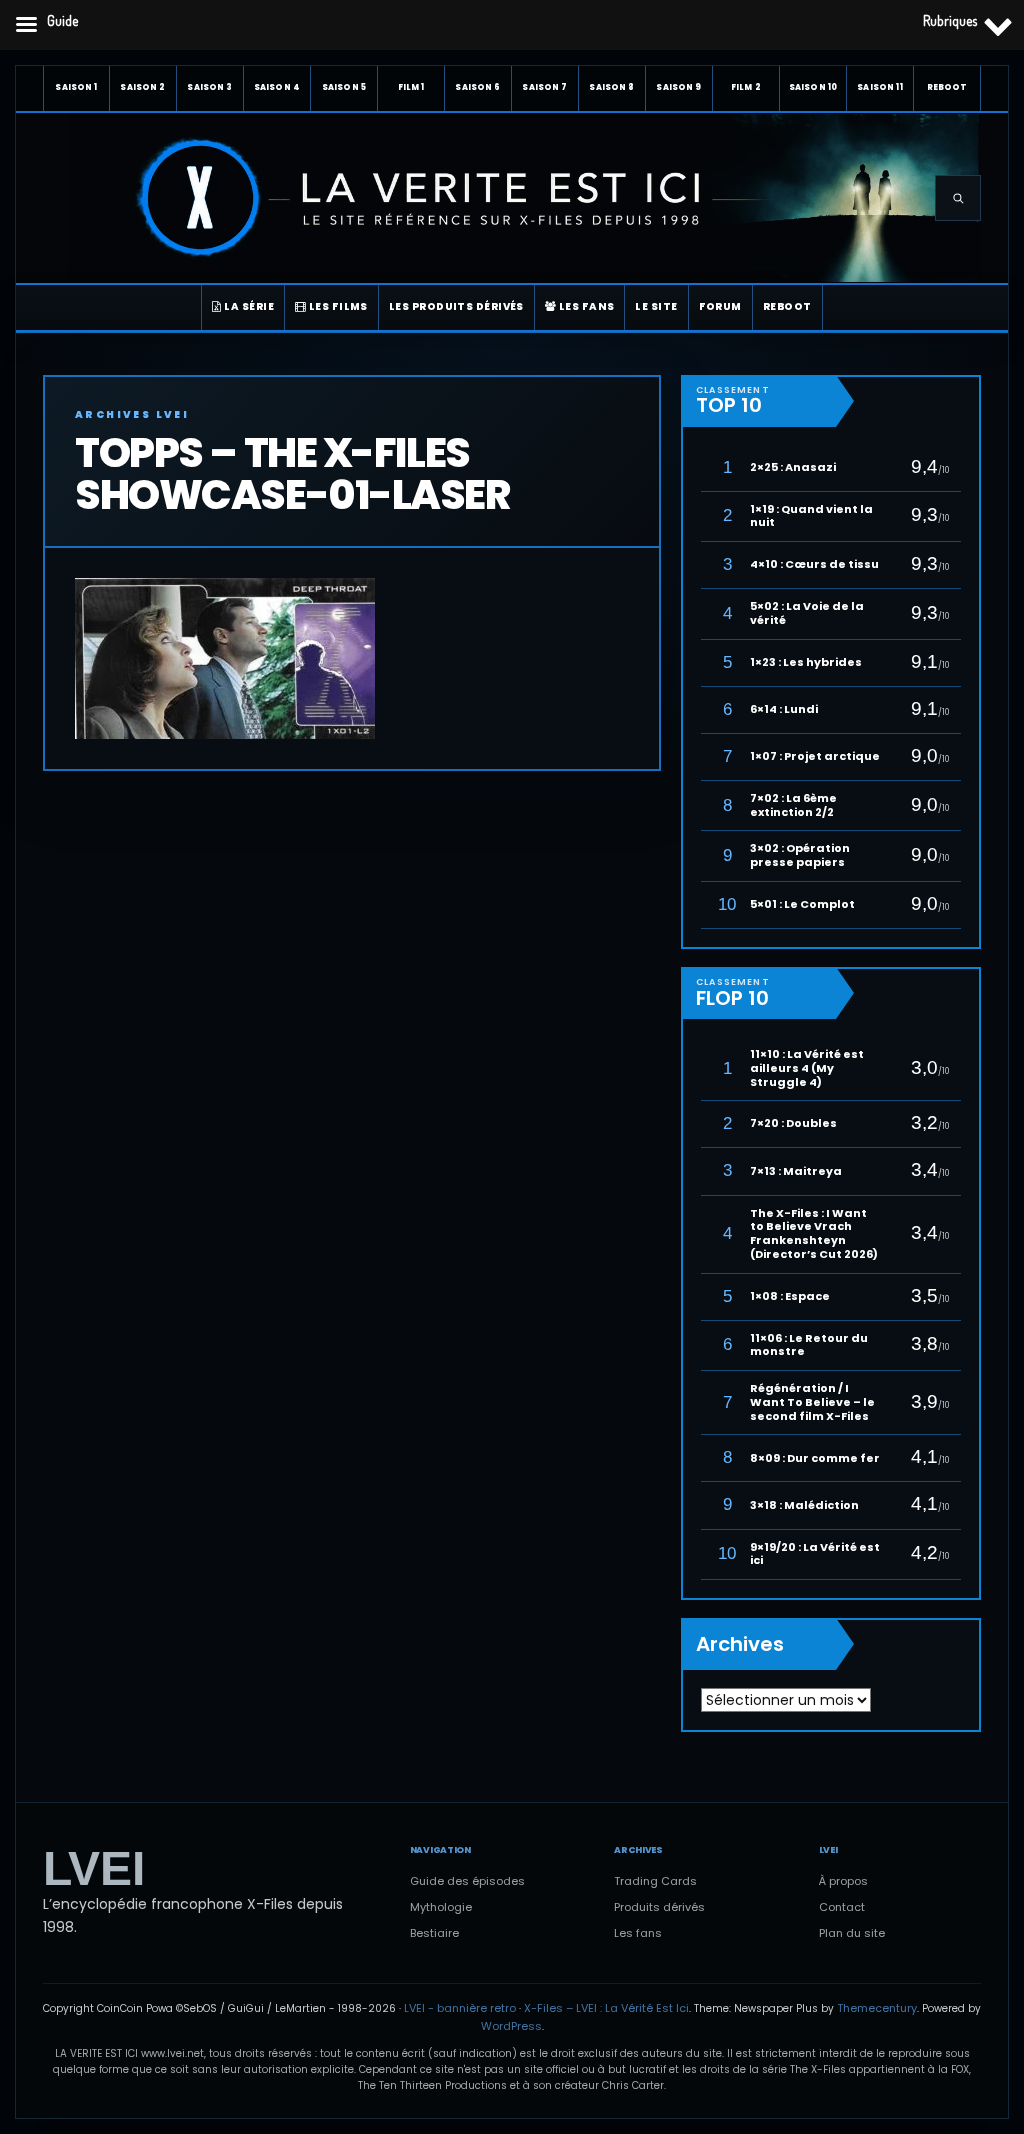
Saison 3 (209, 87)
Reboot (947, 87)
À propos (843, 1881)
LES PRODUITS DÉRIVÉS (456, 306)
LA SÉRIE (248, 306)
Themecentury (877, 2008)
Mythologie (441, 1907)
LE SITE (656, 306)
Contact (842, 1907)
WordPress (511, 2026)
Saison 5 (344, 87)
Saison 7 (544, 87)
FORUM (720, 306)
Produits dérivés (659, 1907)
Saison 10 (813, 87)
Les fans (638, 1933)
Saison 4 (277, 87)
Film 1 (411, 87)
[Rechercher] (958, 198)
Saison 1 (76, 87)
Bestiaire (434, 1933)
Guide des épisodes (467, 1881)
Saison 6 (477, 87)
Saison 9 (678, 87)
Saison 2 (142, 87)
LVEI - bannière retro (460, 2008)
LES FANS (585, 306)
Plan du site (852, 1933)
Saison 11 (879, 87)
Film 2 (746, 87)
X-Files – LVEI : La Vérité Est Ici (606, 2008)
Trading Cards (655, 1881)
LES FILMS (337, 306)
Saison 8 (611, 87)
